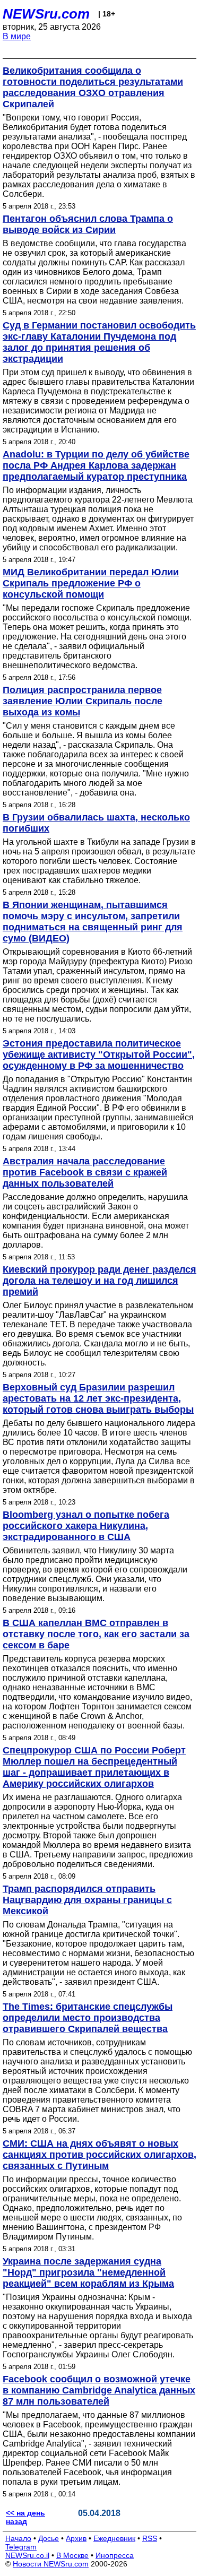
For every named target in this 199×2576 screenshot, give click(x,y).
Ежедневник (114, 2538)
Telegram (21, 2547)
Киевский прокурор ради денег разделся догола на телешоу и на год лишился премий (99, 1281)
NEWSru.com (46, 14)
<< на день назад (25, 2517)
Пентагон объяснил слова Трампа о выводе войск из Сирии (88, 224)
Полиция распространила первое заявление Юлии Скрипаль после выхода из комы (83, 701)
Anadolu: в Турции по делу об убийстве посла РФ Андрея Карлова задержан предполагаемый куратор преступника (96, 465)
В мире (17, 36)
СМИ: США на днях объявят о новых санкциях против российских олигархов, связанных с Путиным (99, 2155)
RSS (150, 2538)
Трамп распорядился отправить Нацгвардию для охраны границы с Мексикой (87, 1900)
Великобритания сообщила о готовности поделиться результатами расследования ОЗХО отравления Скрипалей (93, 87)
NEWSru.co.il (27, 2555)
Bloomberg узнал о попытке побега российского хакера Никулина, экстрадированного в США (86, 1526)
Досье (49, 2538)
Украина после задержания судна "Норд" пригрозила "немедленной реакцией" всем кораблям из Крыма (88, 2272)
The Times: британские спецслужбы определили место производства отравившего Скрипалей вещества (88, 2018)
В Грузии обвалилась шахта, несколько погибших (96, 823)
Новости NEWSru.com (51, 2564)
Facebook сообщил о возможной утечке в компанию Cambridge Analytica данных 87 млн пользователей (99, 2390)
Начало (18, 2538)
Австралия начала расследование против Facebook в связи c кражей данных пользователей (85, 1172)
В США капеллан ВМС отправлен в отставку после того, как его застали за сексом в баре (96, 1634)
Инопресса (115, 2555)
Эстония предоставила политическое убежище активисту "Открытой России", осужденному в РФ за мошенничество (99, 1054)
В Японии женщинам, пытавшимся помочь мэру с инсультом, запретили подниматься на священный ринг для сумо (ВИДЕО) (93, 922)
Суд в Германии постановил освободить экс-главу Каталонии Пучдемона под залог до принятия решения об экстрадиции (99, 342)
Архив (76, 2538)
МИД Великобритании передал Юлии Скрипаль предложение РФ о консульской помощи (91, 583)
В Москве (72, 2555)
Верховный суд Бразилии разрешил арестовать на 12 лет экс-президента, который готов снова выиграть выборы (98, 1398)
